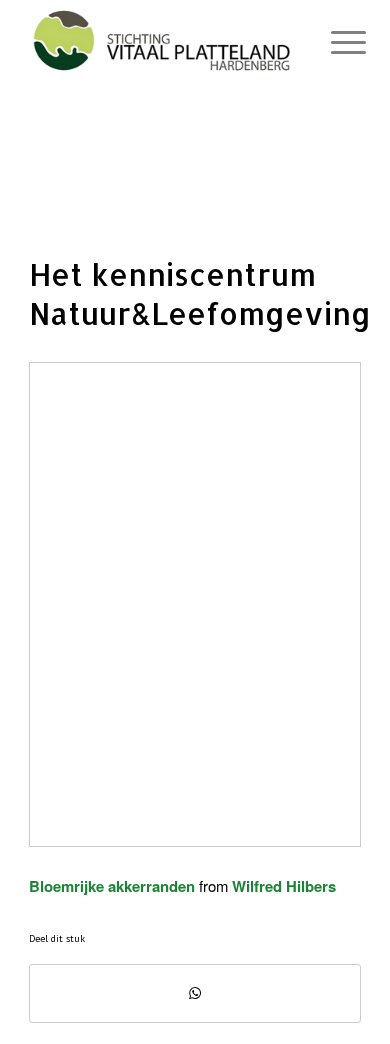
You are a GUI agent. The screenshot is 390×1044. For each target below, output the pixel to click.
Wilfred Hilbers (284, 886)
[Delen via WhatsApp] (195, 993)
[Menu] (333, 42)
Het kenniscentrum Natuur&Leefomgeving (200, 293)
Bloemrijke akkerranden (112, 886)
